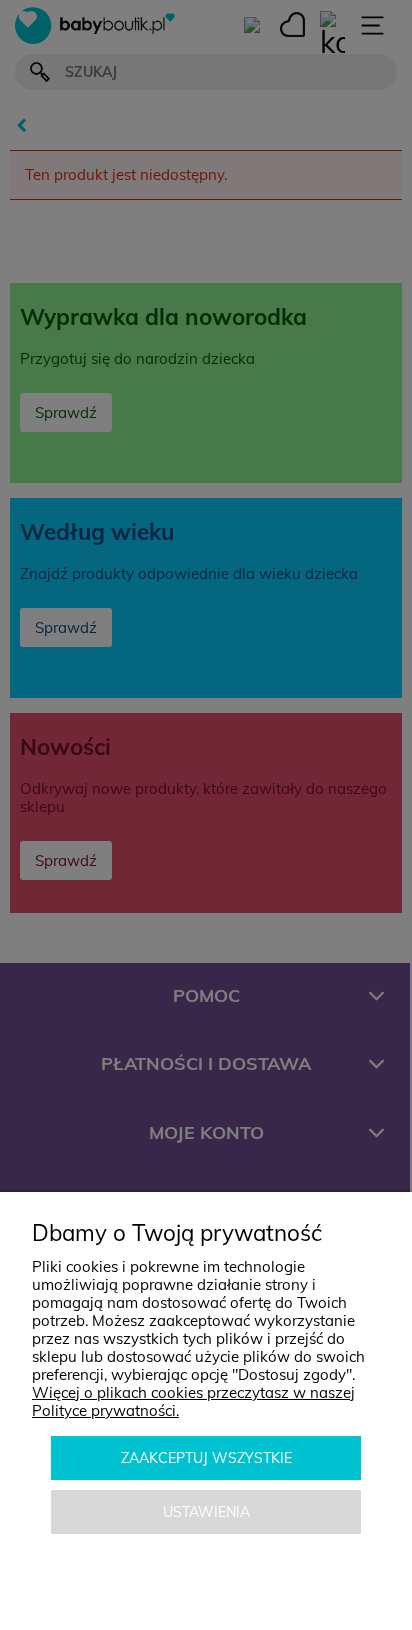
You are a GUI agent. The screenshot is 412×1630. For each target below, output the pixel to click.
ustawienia (206, 1512)
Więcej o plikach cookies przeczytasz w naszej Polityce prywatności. (193, 1401)
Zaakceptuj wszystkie (206, 1458)
